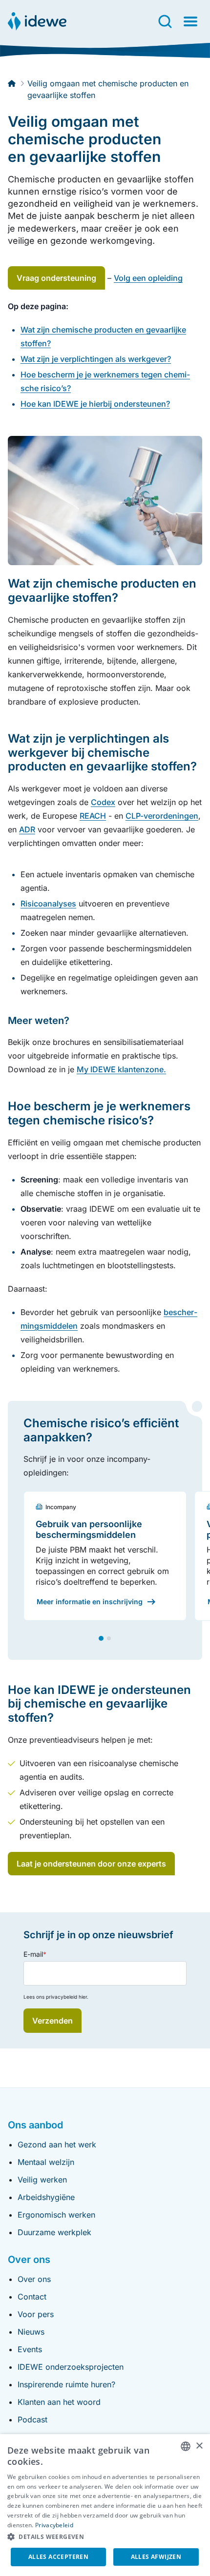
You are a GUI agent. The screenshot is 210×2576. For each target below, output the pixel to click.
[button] (105, 2537)
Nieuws (31, 2332)
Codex (103, 802)
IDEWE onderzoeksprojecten (71, 2367)
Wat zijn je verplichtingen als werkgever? (96, 359)
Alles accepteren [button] (58, 2557)
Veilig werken (42, 2180)
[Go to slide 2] (109, 1638)
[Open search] (165, 21)
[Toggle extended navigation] (190, 21)
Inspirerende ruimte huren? (66, 2384)
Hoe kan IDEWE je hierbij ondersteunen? (95, 404)
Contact (32, 2297)
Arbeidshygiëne (46, 2197)
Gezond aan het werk (57, 2144)
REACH (93, 816)
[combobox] (186, 2446)
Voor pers (36, 2314)
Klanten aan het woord (59, 2402)
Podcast (32, 2419)
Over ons (34, 2279)
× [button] (199, 2446)
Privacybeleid (54, 2525)
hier (83, 1997)
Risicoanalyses (48, 904)
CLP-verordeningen (162, 816)
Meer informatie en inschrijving (90, 1602)
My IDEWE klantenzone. (121, 1069)
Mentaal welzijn (46, 2162)
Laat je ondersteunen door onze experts (91, 1864)
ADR (27, 829)
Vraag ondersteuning (56, 278)
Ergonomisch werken (56, 2215)
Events (30, 2349)
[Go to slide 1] (101, 1638)
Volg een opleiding (148, 278)
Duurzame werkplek (54, 2232)
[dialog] (105, 2505)
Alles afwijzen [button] (156, 2557)
